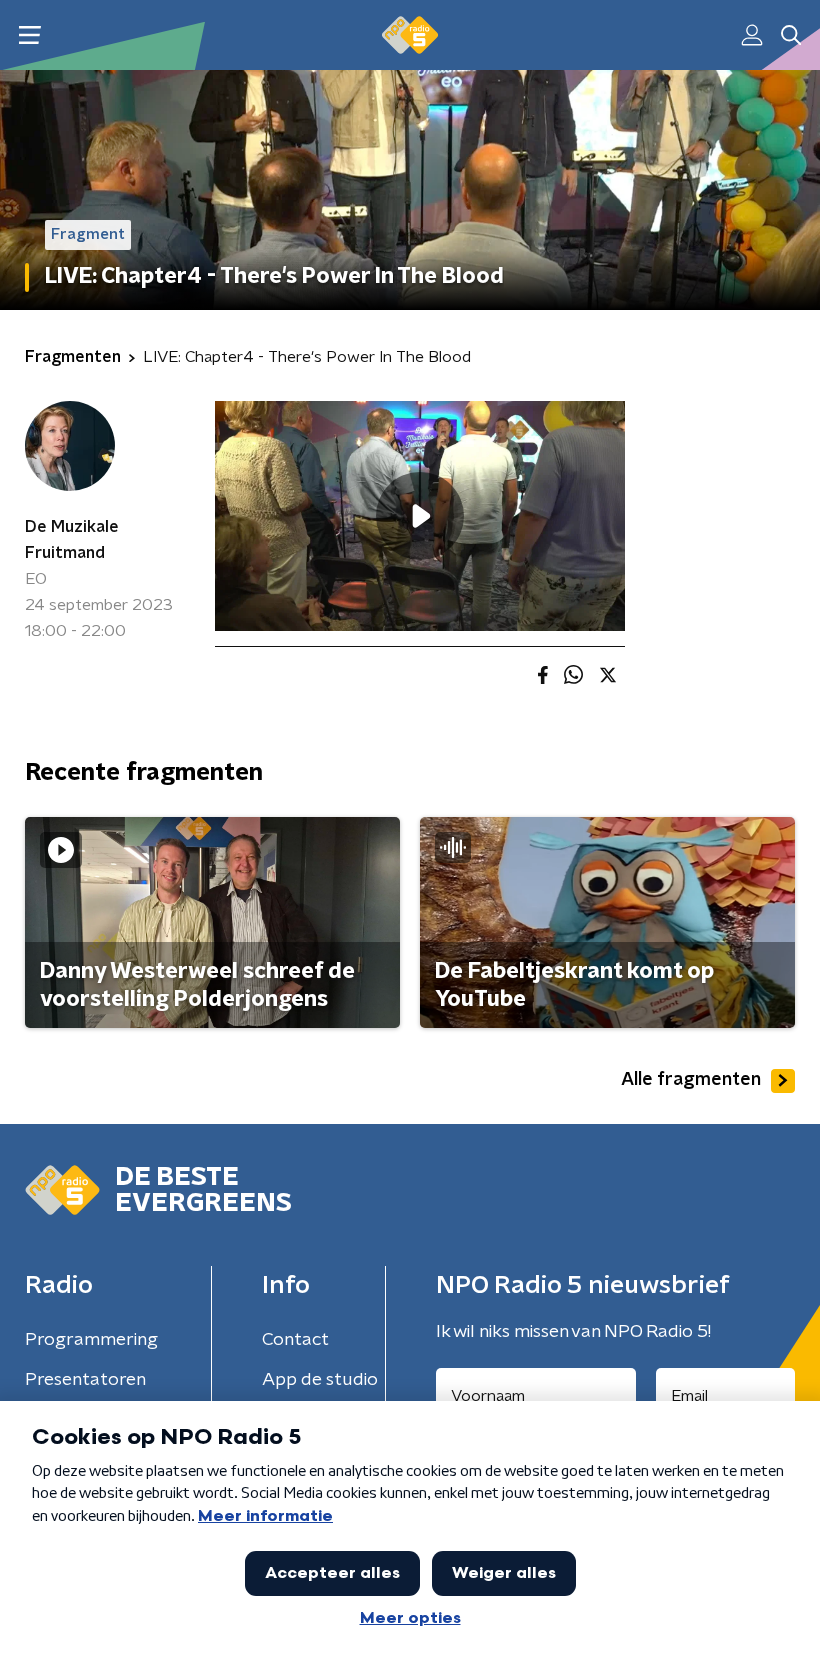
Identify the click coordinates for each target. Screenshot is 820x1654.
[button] (29, 35)
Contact (295, 1340)
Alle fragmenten (691, 1080)
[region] (420, 516)
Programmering (91, 1340)
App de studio (320, 1380)
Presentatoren (85, 1380)
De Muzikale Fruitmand (72, 540)
